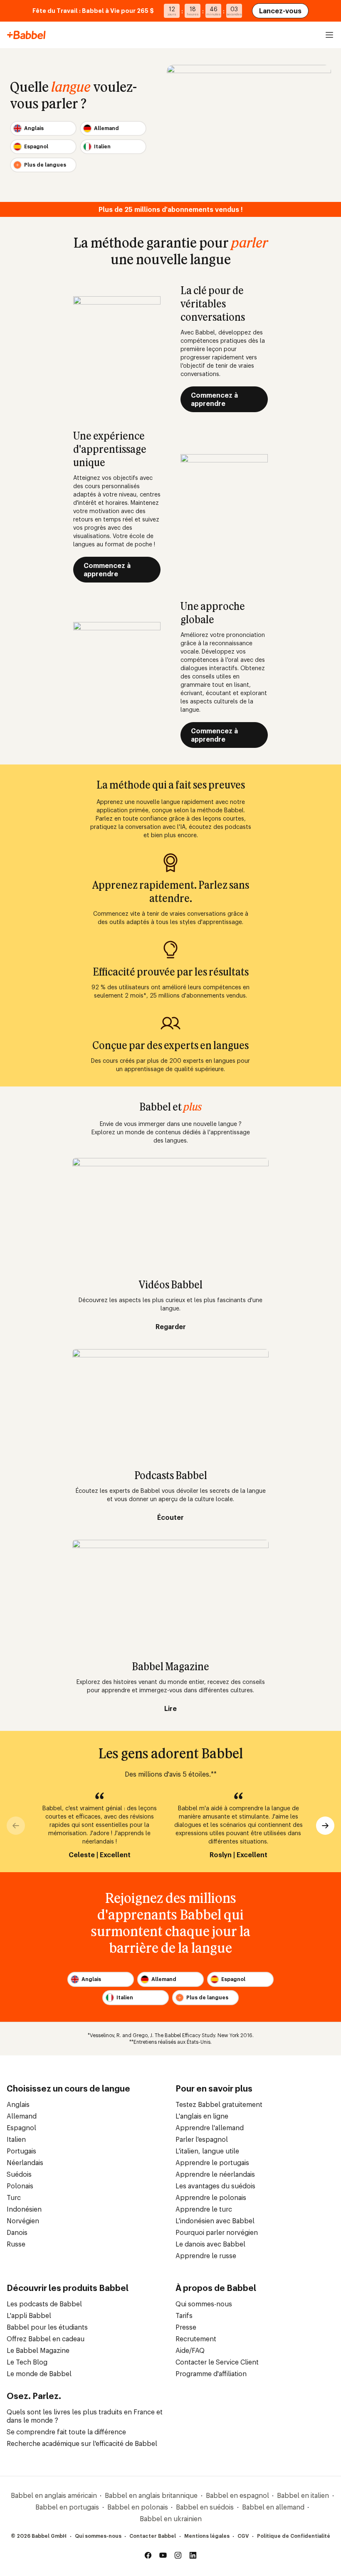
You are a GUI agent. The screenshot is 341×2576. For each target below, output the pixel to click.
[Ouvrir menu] (329, 35)
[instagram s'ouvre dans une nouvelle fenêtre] (178, 2555)
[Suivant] (325, 1826)
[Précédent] (16, 1826)
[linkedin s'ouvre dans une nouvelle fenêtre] (193, 2555)
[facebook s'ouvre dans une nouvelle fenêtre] (148, 2555)
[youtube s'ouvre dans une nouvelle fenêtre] (163, 2555)
